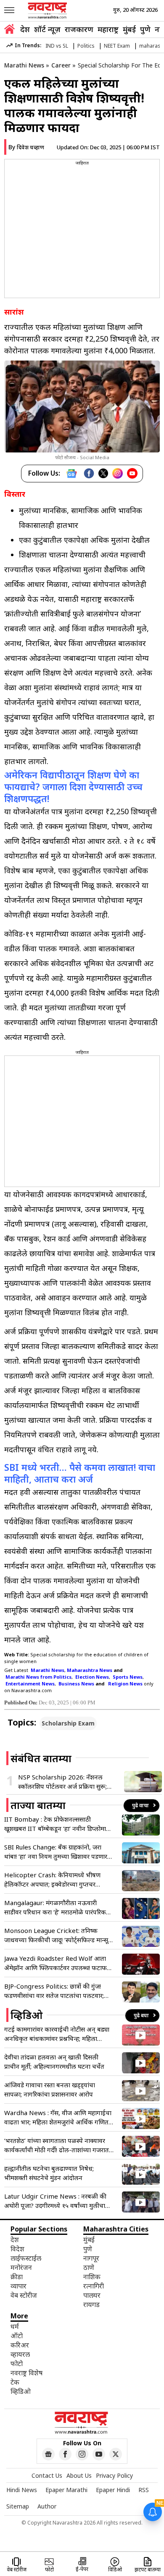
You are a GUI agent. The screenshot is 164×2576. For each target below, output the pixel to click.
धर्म (15, 2326)
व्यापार (19, 2286)
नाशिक (92, 2277)
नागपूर (91, 2258)
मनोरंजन (21, 2267)
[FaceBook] (89, 473)
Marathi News (24, 65)
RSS (144, 2490)
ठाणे (89, 2267)
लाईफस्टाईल (26, 2258)
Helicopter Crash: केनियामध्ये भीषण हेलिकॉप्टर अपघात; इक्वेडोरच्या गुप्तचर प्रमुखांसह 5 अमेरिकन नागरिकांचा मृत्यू (52, 1880)
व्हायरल (20, 2354)
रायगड (91, 2304)
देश (25, 29)
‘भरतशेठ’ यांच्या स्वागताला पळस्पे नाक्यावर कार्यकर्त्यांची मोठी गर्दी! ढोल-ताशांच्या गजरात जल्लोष (57, 2145)
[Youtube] (132, 473)
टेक (15, 2382)
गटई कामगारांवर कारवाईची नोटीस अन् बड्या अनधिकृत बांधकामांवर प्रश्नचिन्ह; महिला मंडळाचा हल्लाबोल (57, 2034)
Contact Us (47, 2475)
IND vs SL (57, 46)
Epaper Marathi (66, 2490)
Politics (86, 46)
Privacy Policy (114, 2475)
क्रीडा (17, 2277)
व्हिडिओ (21, 2391)
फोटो (17, 2363)
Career (61, 65)
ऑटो (17, 2336)
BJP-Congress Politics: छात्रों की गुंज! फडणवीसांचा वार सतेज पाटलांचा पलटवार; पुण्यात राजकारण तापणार (54, 1991)
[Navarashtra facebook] (65, 2454)
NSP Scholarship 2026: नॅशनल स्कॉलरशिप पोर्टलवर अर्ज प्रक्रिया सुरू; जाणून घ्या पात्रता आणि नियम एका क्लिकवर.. (62, 1782)
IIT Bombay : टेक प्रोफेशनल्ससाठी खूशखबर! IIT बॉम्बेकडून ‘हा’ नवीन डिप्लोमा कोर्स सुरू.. (55, 1824)
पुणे (145, 29)
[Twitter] (103, 473)
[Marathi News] (48, 11)
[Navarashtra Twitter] (116, 2454)
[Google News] (71, 474)
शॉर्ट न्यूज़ (47, 29)
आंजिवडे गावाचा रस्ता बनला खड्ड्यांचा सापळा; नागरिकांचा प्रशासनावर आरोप (50, 2089)
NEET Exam (117, 46)
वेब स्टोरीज (24, 2295)
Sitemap (18, 2506)
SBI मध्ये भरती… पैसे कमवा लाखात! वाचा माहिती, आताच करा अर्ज (80, 1473)
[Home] (9, 30)
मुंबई (129, 29)
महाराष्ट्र (108, 29)
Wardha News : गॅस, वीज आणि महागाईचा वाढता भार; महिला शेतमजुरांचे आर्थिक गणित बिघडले (58, 2117)
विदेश (17, 2249)
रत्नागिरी (94, 2286)
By (26, 147)
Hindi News (22, 2490)
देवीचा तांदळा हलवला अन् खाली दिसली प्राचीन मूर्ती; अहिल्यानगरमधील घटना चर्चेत (54, 2062)
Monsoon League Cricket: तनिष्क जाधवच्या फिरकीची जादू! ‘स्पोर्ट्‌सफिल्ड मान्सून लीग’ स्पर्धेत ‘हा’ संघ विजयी (58, 1935)
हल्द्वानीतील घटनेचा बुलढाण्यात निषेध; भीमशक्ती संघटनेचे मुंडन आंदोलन (49, 2173)
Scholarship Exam (68, 1723)
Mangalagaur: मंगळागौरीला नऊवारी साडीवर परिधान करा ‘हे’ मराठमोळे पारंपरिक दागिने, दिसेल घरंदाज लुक (55, 1907)
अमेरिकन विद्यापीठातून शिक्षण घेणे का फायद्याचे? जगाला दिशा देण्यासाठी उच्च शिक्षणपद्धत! (73, 786)
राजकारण (79, 29)
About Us (79, 2475)
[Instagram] (118, 473)
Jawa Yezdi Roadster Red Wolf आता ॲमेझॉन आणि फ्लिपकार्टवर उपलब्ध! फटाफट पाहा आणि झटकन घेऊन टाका (57, 1963)
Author (47, 2506)
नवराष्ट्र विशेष (26, 2373)
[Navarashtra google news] (48, 2454)
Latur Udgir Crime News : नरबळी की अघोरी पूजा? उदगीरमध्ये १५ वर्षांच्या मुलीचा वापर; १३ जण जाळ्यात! (55, 2201)
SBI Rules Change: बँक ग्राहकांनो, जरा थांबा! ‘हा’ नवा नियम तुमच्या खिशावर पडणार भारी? (56, 1852)
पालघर (92, 2295)
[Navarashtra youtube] (99, 2454)
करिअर (20, 2345)
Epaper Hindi (113, 2490)
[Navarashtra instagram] (82, 2454)
